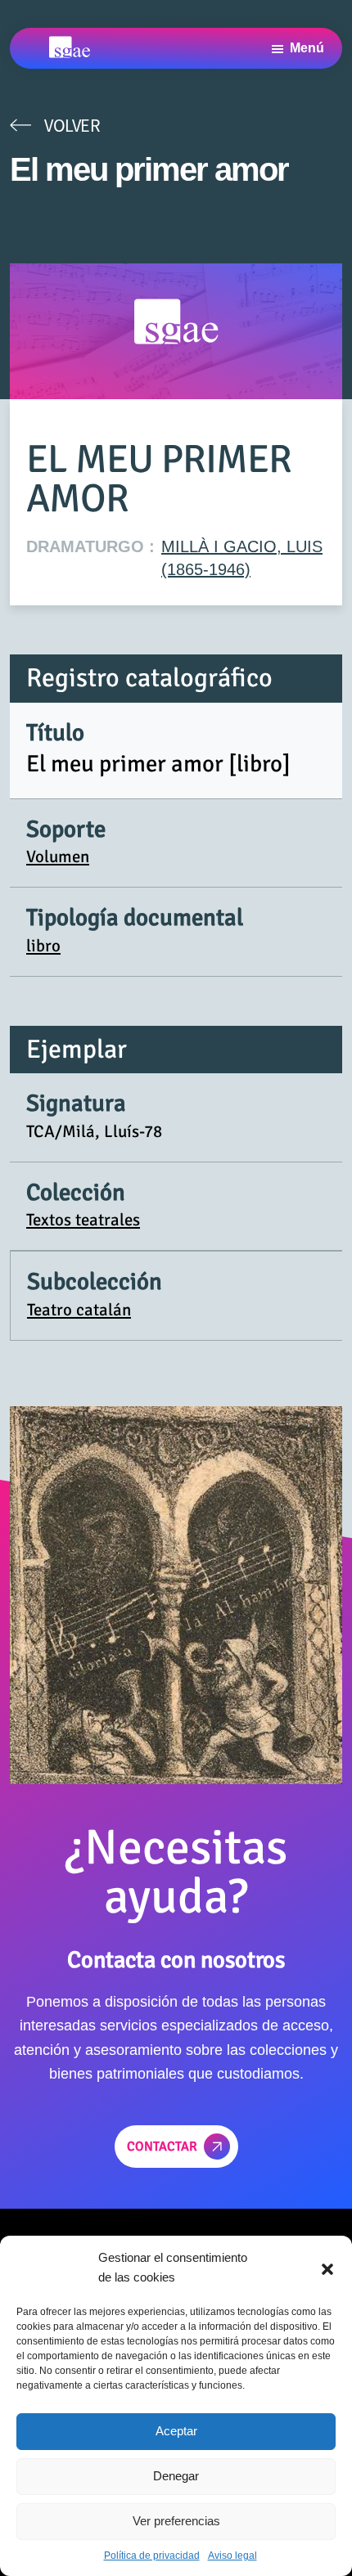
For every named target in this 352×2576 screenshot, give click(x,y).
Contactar (162, 2147)
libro (43, 946)
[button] (327, 2268)
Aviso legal (232, 2556)
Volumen (58, 856)
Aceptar (176, 2431)
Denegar (176, 2476)
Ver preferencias (176, 2521)
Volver (72, 125)
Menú (307, 48)
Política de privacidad (152, 2556)
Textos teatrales (83, 1220)
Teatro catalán (79, 1310)
